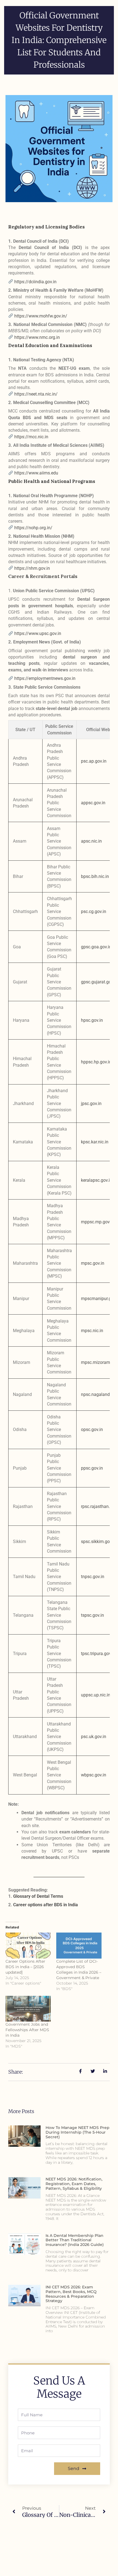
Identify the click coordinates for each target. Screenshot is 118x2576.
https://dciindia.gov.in (35, 282)
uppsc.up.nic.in (96, 1695)
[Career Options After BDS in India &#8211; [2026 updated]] (28, 1946)
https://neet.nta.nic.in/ (36, 394)
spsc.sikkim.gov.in (99, 1542)
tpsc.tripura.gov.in (98, 1654)
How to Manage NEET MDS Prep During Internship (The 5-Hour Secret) (78, 2132)
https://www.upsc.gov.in (38, 633)
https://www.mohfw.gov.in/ (41, 316)
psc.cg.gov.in (94, 911)
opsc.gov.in (92, 1429)
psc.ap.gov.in (94, 761)
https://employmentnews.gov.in (45, 678)
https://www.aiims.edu (36, 473)
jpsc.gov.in (91, 1104)
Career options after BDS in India (46, 1905)
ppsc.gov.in (92, 1468)
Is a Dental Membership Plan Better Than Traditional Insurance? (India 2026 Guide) (75, 2240)
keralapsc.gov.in (97, 1180)
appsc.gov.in (93, 803)
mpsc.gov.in (93, 1263)
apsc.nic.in (91, 841)
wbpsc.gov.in (94, 1775)
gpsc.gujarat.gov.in (99, 982)
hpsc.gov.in (92, 1020)
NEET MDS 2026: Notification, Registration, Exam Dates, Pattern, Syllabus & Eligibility (74, 2184)
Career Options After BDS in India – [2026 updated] (25, 1967)
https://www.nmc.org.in (37, 337)
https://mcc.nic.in (31, 437)
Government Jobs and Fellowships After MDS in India (27, 2030)
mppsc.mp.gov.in (98, 1222)
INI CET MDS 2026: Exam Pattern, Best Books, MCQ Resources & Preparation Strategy (71, 2294)
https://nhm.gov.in (32, 568)
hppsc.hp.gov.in (96, 1062)
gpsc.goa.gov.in (96, 947)
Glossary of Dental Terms (38, 1896)
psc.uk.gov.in (94, 1737)
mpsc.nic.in (92, 1331)
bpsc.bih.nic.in (95, 876)
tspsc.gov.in (92, 1615)
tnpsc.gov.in (93, 1577)
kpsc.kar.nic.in (95, 1142)
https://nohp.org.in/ (33, 528)
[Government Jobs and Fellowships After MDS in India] (28, 2009)
